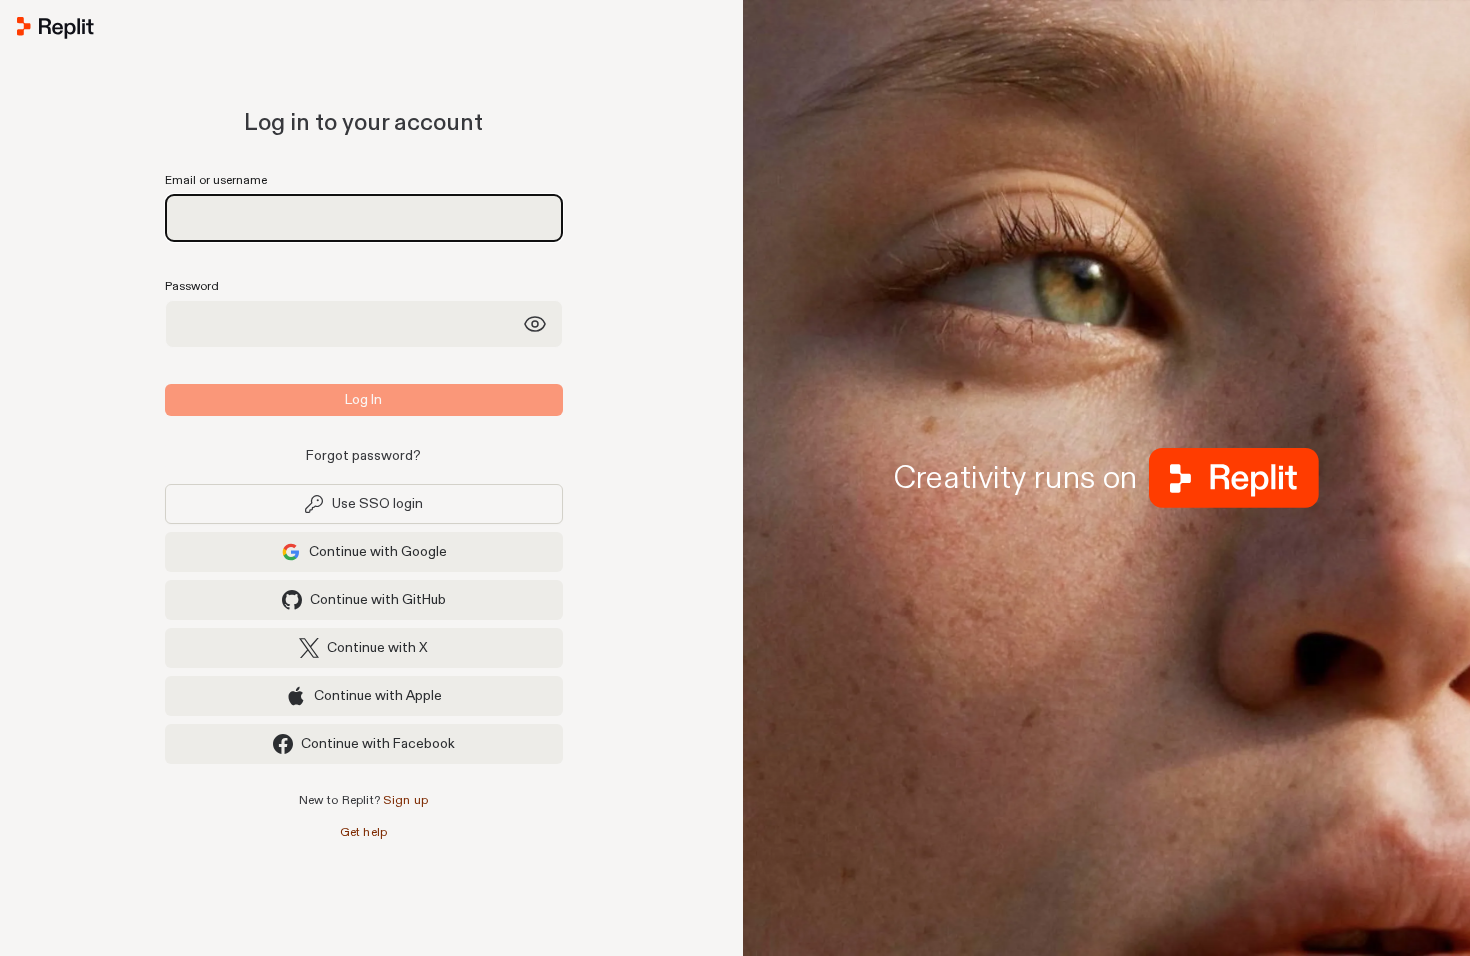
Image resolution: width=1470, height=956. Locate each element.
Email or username (216, 180)
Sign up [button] (405, 800)
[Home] (363, 32)
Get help (364, 832)
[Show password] (535, 324)
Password (192, 286)
